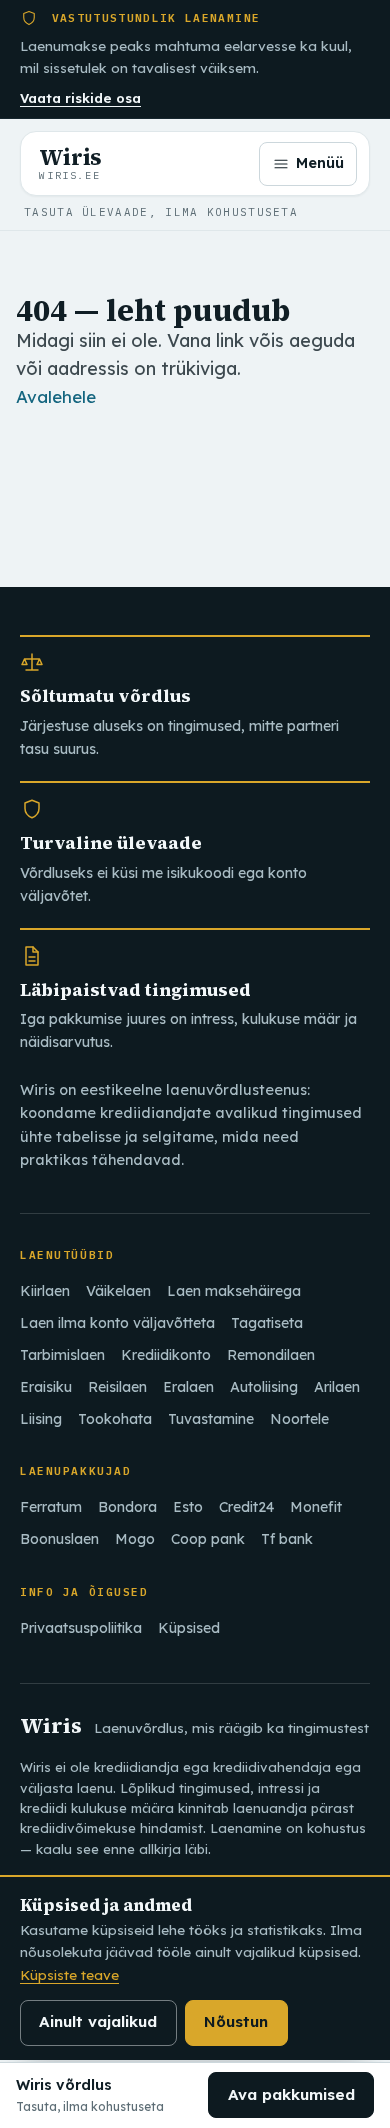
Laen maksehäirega (234, 1291)
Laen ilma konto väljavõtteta (117, 1323)
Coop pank (208, 1539)
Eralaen (188, 1387)
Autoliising (264, 1387)
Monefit (316, 1507)
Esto (188, 1507)
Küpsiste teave (69, 1974)
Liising (41, 1419)
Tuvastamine (211, 1419)
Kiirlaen (45, 1291)
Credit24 (246, 1507)
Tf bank (287, 1539)
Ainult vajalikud (98, 2021)
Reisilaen (117, 1387)
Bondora (127, 1507)
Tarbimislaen (62, 1355)
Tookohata (115, 1419)
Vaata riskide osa (80, 98)
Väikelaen (118, 1291)
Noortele (299, 1419)
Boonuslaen (59, 1539)
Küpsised (189, 1628)
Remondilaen (271, 1355)
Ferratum (51, 1507)
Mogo (135, 1539)
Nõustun (236, 2021)
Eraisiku (46, 1387)
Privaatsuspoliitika (81, 1628)
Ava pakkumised (291, 2094)
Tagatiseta (267, 1323)
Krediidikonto (166, 1355)
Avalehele (56, 396)
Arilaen (337, 1387)
